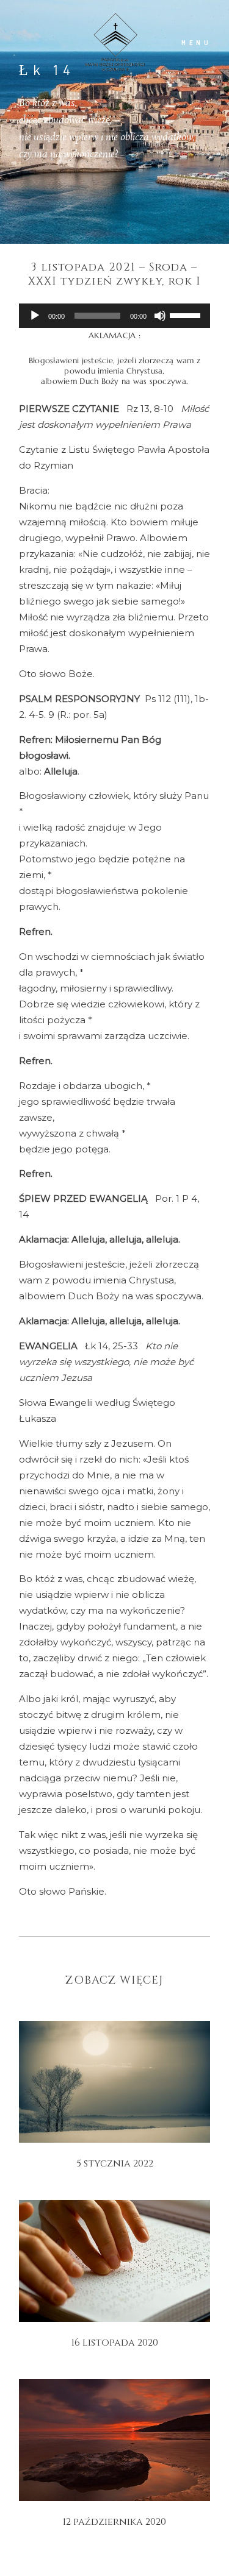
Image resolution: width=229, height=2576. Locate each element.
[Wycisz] (160, 316)
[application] (114, 316)
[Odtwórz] (35, 316)
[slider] (187, 314)
